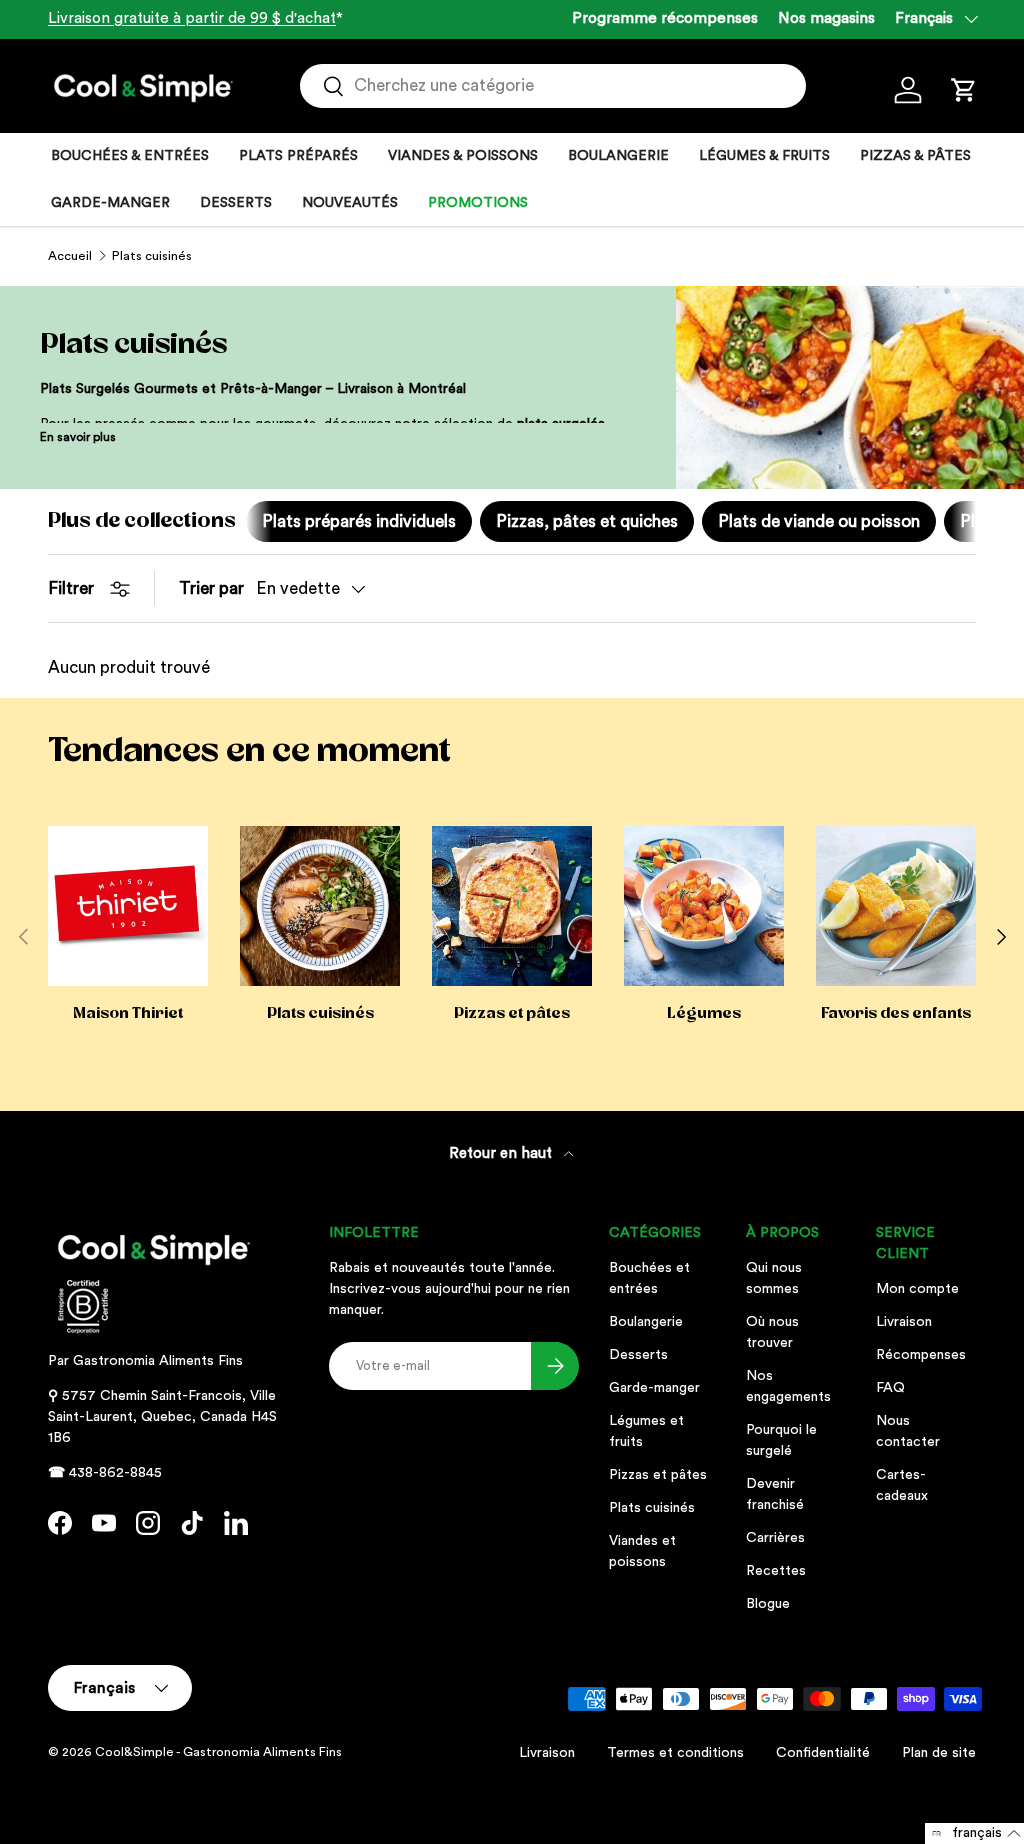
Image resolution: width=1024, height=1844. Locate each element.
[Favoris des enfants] (896, 906)
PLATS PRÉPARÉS (298, 156)
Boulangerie (646, 1322)
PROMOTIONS (478, 203)
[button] (964, 90)
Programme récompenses (665, 18)
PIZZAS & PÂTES (915, 156)
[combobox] (553, 86)
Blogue (768, 1604)
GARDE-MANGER (110, 203)
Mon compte (917, 1289)
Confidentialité (823, 1753)
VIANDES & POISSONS (463, 156)
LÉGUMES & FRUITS (764, 156)
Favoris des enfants (896, 1013)
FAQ (890, 1388)
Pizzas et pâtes (512, 1013)
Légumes (704, 1013)
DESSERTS (236, 203)
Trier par (211, 588)
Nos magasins (826, 18)
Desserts (638, 1355)
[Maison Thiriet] (128, 906)
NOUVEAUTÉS (350, 203)
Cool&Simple (134, 1752)
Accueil (70, 256)
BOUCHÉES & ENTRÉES (130, 156)
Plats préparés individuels (359, 521)
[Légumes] (704, 906)
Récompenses (921, 1355)
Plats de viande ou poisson (819, 521)
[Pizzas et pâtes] (512, 906)
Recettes (776, 1571)
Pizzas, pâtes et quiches (587, 521)
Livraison (904, 1322)
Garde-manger (654, 1388)
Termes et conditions (675, 1753)
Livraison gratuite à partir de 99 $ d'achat (192, 18)
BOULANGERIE (618, 156)
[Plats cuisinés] (320, 906)
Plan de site (939, 1753)
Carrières (775, 1538)
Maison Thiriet (128, 1013)
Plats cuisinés (152, 256)
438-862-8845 (115, 1473)
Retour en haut (502, 1153)
